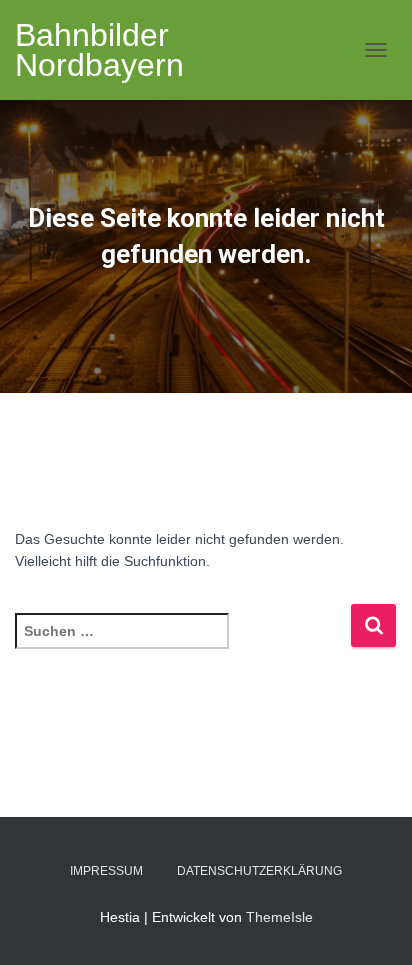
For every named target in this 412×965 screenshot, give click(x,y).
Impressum (106, 871)
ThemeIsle (279, 917)
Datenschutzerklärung (259, 871)
